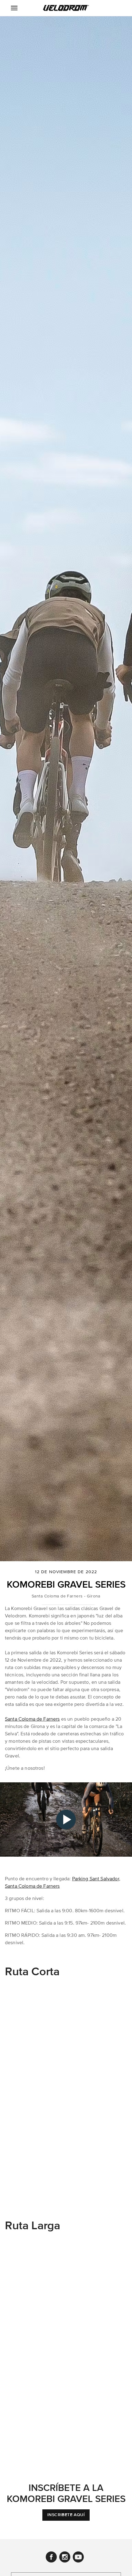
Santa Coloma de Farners (32, 1719)
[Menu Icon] (14, 8)
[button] (66, 8)
